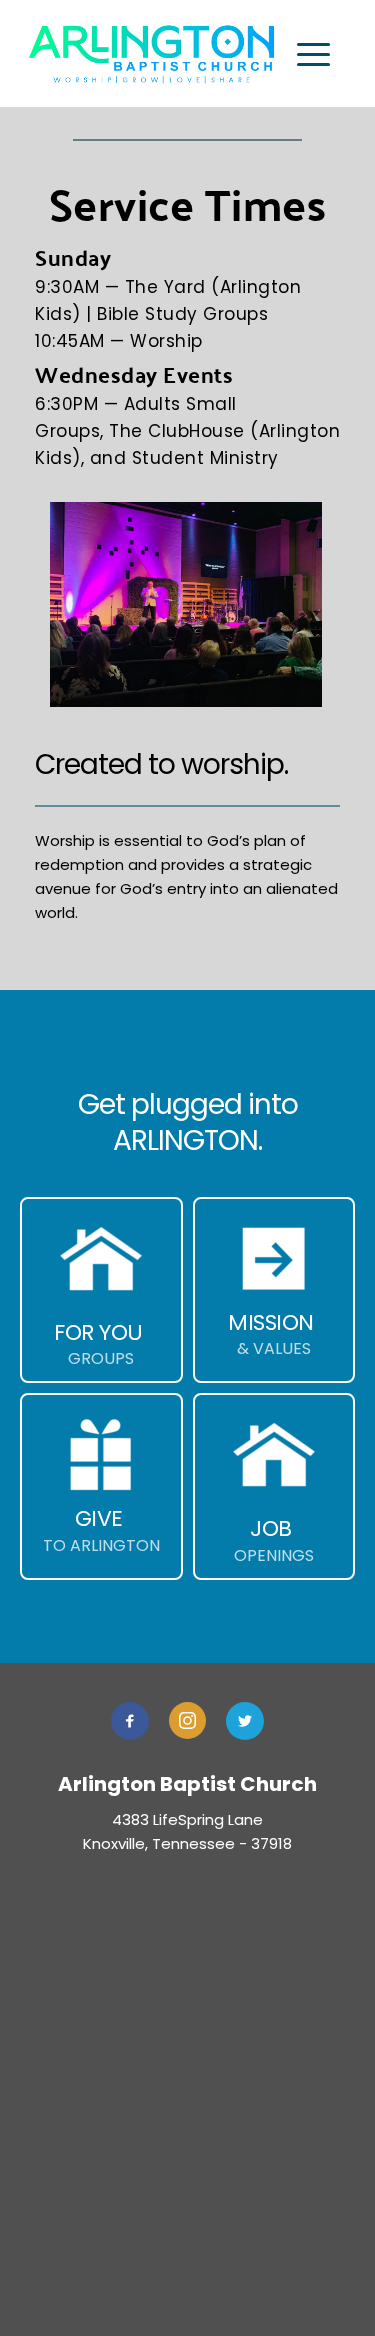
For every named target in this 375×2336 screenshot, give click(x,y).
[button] (313, 54)
